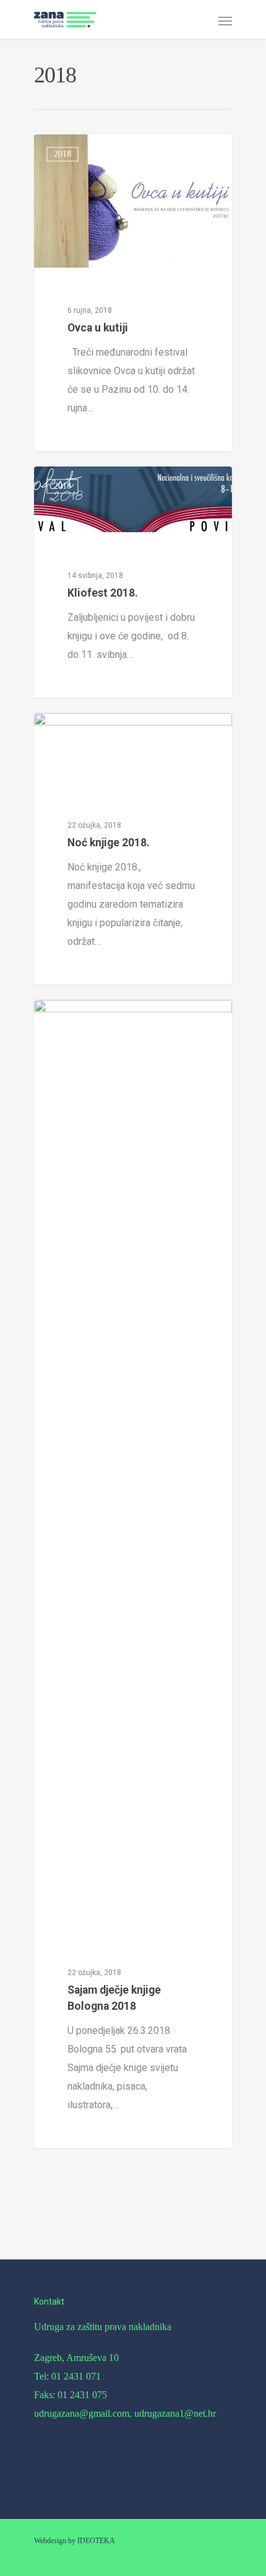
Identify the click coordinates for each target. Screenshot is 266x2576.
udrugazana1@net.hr (175, 2413)
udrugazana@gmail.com (82, 2413)
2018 (62, 154)
